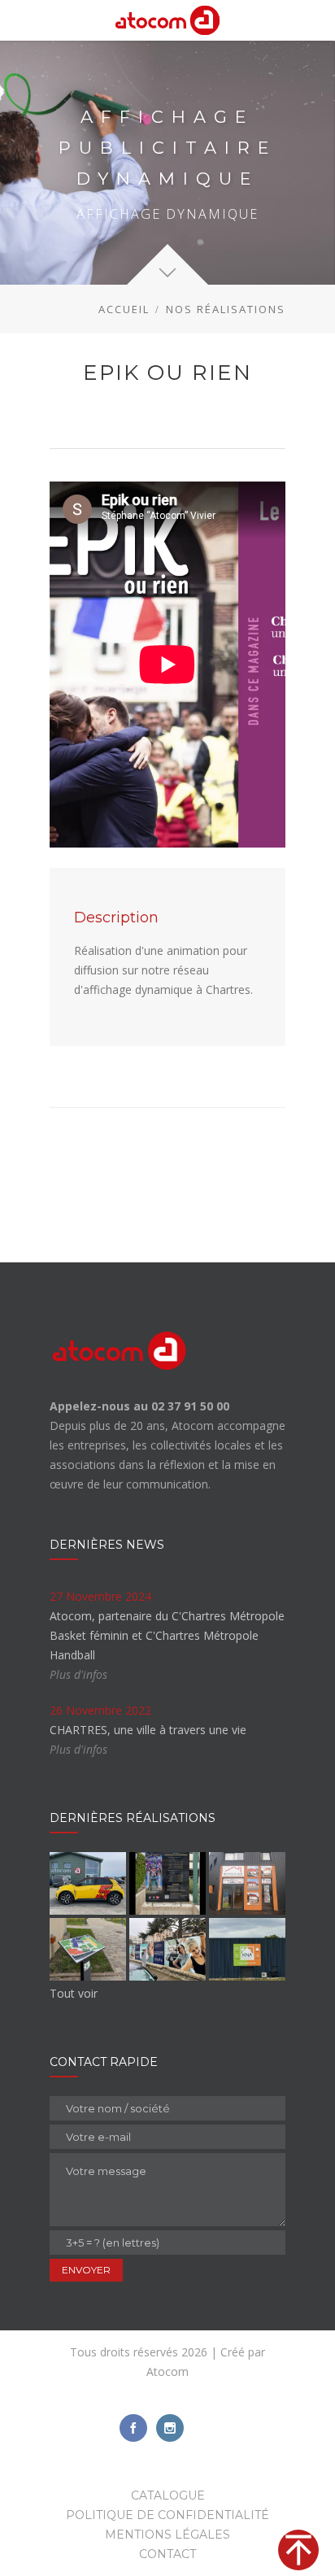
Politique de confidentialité (167, 2515)
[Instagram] (170, 2428)
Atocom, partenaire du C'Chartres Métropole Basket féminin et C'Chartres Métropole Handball (167, 1635)
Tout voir (74, 1993)
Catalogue (168, 2495)
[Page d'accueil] (167, 20)
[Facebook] (133, 2428)
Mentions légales (167, 2535)
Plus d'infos (78, 1674)
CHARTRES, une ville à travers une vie (148, 1730)
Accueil (124, 309)
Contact (167, 2554)
